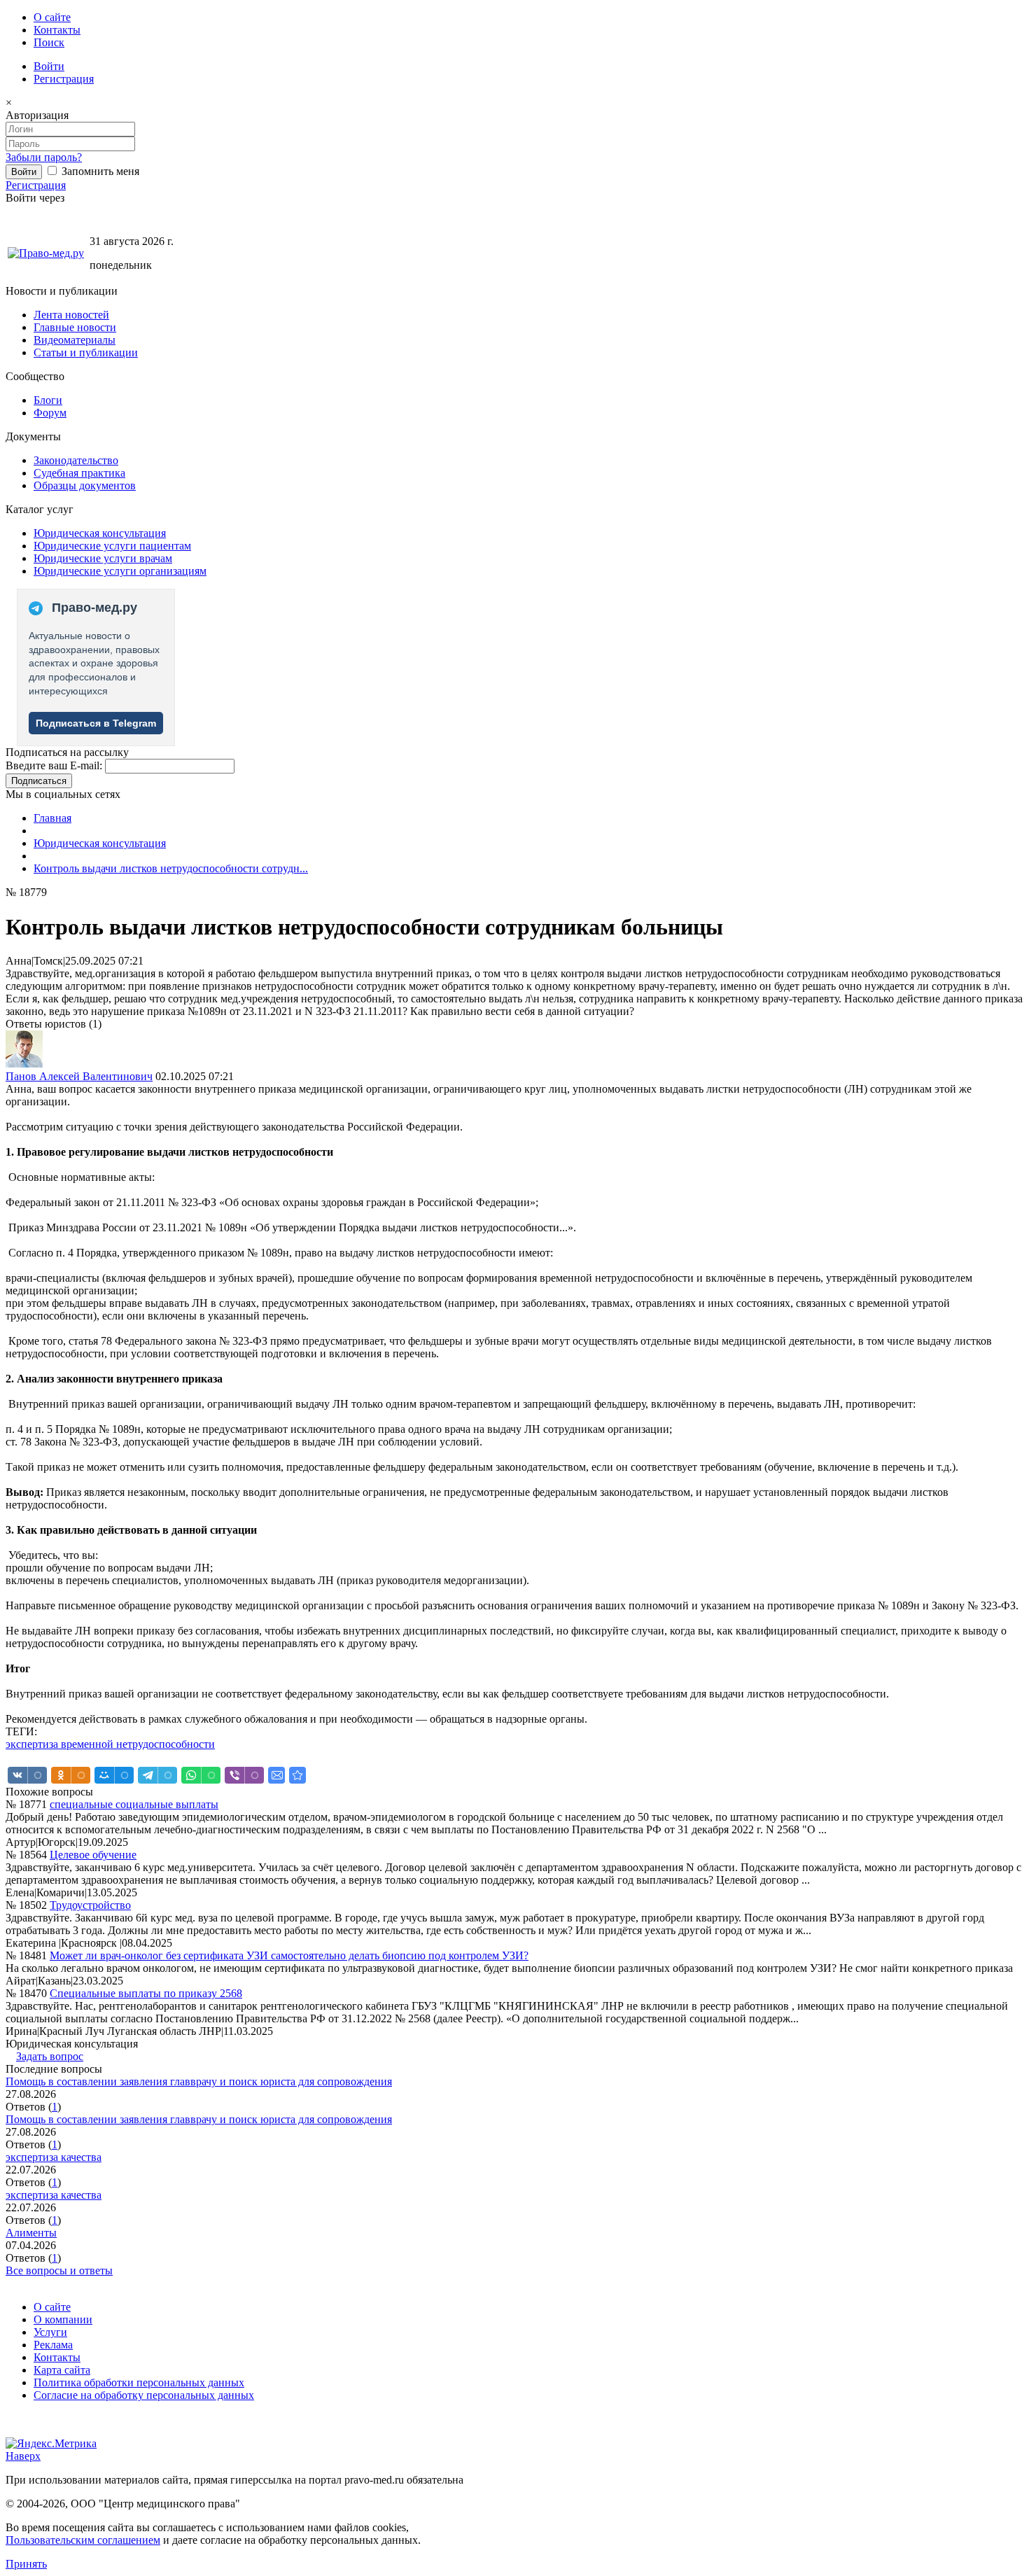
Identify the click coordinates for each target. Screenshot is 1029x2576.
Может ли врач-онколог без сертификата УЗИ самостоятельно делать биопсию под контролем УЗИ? (289, 1955)
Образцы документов (85, 485)
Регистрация (64, 79)
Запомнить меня (99, 171)
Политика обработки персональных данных (139, 2382)
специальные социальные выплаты (134, 1804)
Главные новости (75, 327)
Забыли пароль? (44, 157)
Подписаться (39, 781)
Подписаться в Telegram (96, 723)
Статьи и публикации (86, 352)
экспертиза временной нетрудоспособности (110, 1744)
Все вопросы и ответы (59, 2270)
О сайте (52, 17)
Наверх (23, 2456)
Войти (49, 66)
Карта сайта (62, 2370)
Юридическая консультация (100, 533)
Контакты (57, 30)
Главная (52, 818)
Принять (26, 2564)
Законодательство (76, 460)
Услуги (50, 2332)
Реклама (53, 2345)
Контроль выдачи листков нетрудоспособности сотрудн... (171, 868)
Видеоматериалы (75, 340)
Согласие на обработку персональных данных (144, 2395)
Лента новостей (71, 315)
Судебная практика (79, 473)
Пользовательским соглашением (83, 2540)
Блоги (48, 400)
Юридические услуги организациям (120, 571)
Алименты (31, 2233)
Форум (50, 413)
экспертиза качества (54, 2157)
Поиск (49, 42)
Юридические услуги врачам (103, 558)
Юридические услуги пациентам (112, 546)
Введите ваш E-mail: (54, 765)
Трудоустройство (90, 1905)
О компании (63, 2319)
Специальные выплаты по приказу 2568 (146, 1993)
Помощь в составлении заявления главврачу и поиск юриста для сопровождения (199, 2081)
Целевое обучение (93, 1855)
